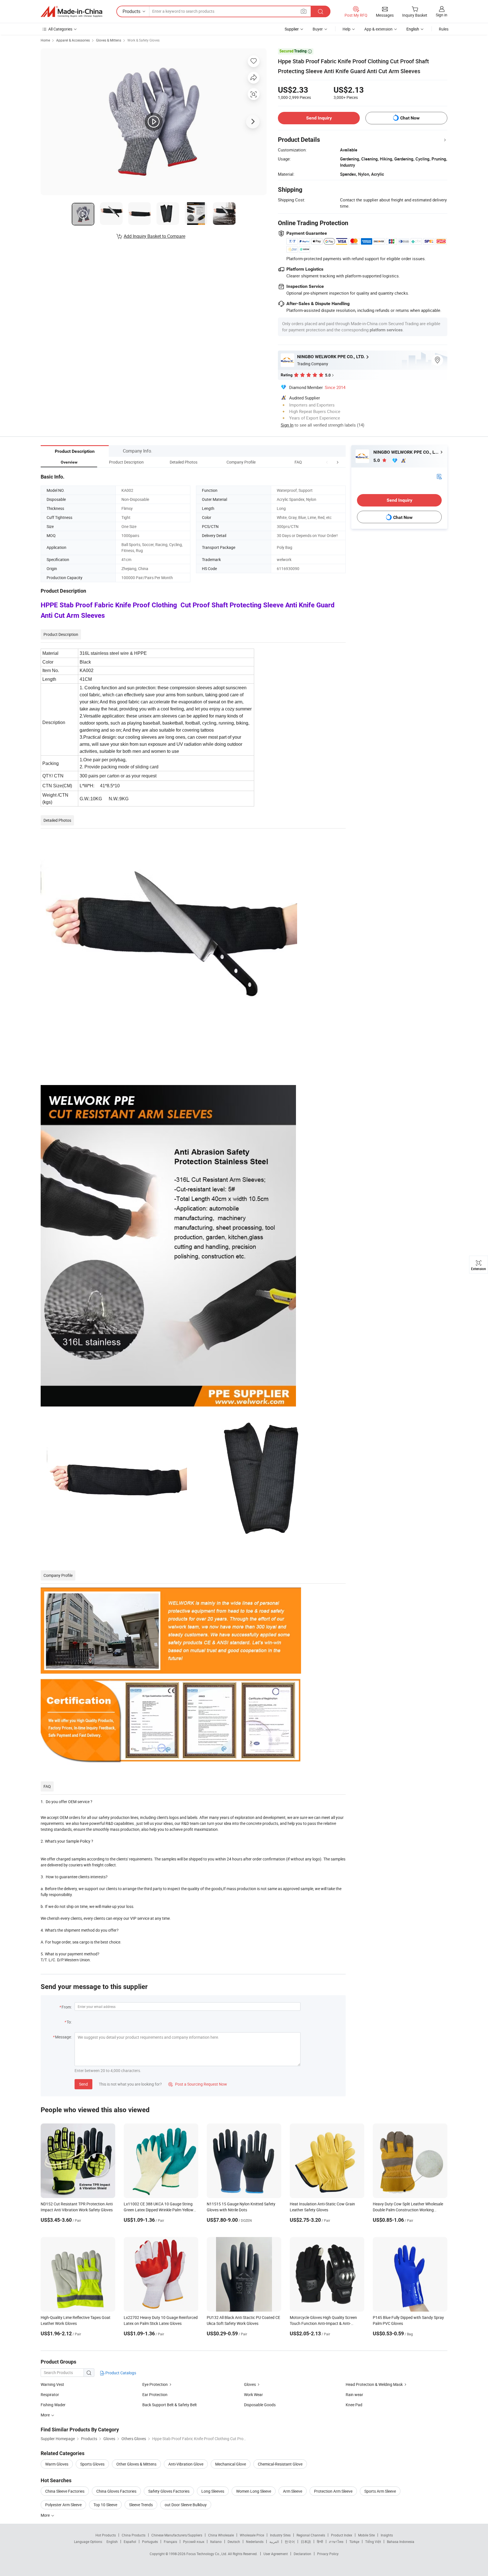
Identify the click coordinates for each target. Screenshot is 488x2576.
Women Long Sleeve (254, 2491)
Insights (387, 2535)
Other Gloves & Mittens (136, 2464)
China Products (134, 2535)
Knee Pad (354, 2405)
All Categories (60, 29)
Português (150, 2542)
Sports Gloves (92, 2464)
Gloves (250, 2384)
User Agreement (276, 2554)
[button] (327, 462)
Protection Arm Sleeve (333, 2491)
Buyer (318, 29)
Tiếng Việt (373, 2542)
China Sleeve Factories (65, 2491)
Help (347, 29)
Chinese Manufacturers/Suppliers (177, 2535)
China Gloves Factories (116, 2491)
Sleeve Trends (141, 2505)
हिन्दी (320, 2542)
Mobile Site (366, 2535)
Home (45, 40)
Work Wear (253, 2395)
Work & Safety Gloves (143, 40)
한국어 (290, 2542)
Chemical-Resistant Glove (280, 2464)
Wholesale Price (252, 2535)
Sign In (287, 425)
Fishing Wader (53, 2405)
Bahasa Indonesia (401, 2542)
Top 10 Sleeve (105, 2505)
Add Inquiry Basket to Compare (154, 236)
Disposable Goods (260, 2405)
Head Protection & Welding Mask (374, 2384)
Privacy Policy (328, 2554)
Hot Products (106, 2535)
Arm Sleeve (293, 2491)
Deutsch (234, 2542)
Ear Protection (155, 2395)
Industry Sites (280, 2535)
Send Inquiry (319, 118)
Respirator (50, 2395)
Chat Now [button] (410, 118)
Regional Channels (311, 2535)
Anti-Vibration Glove (186, 2464)
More (46, 2515)
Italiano (216, 2542)
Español (130, 2542)
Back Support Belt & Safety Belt (170, 2405)
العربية (274, 2542)
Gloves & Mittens (109, 40)
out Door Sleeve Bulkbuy (186, 2505)
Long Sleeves (213, 2491)
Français (170, 2542)
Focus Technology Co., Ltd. (207, 2554)
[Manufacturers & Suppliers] (71, 12)
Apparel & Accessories (73, 40)
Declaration (302, 2554)
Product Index (342, 2535)
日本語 (306, 2542)
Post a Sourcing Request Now (198, 2084)
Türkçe (354, 2542)
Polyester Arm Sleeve (63, 2505)
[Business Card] (439, 476)
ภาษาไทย (336, 2542)
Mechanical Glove (231, 2464)
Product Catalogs (120, 2373)
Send (83, 2084)
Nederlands (255, 2542)
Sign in (442, 15)
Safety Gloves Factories (169, 2491)
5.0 (377, 460)
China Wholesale (221, 2535)
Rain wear (354, 2395)
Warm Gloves (57, 2464)
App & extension (378, 29)
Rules (444, 29)
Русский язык (194, 2542)
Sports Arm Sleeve (380, 2491)
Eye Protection (155, 2384)
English (112, 2542)
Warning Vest (52, 2384)
